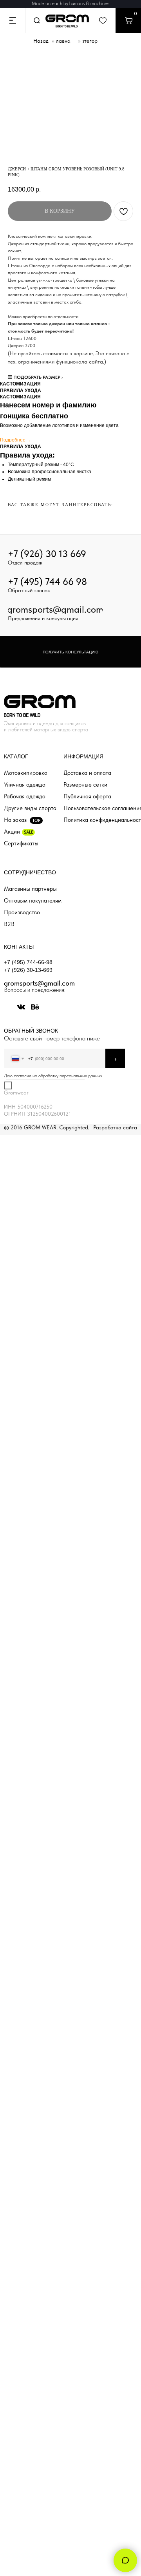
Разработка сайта (115, 1127)
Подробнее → (16, 440)
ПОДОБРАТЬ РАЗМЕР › (38, 377)
